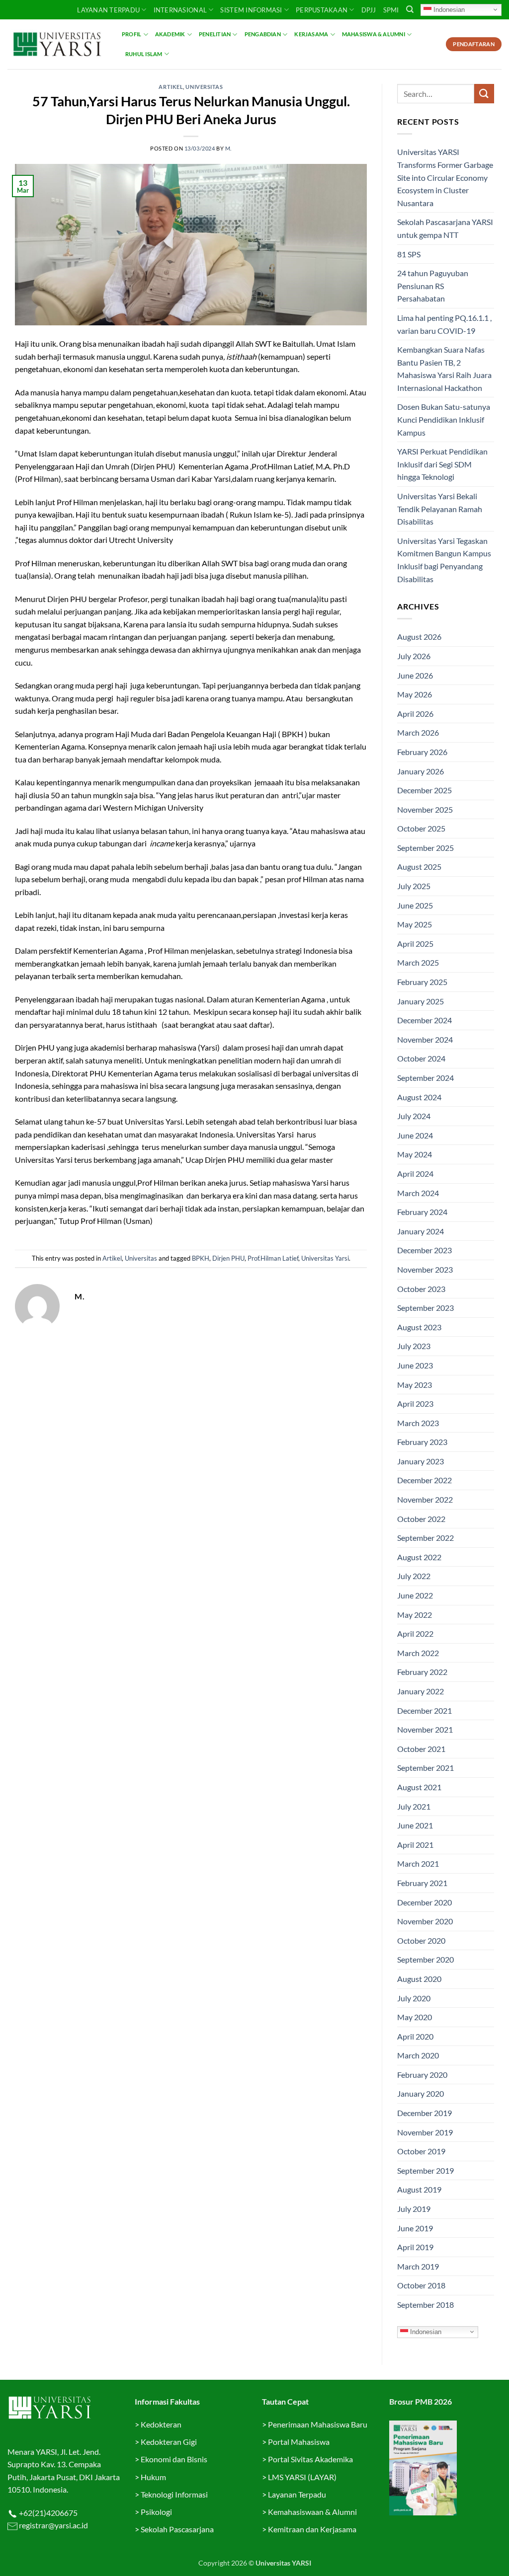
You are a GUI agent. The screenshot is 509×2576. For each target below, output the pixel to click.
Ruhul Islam (144, 54)
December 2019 (424, 2113)
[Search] (410, 9)
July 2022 (414, 1576)
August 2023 (419, 1327)
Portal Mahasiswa (299, 2442)
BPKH (201, 1258)
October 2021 (421, 1749)
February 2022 (422, 1672)
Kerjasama (311, 34)
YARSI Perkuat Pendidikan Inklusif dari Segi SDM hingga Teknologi (442, 464)
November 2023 (425, 1269)
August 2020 (419, 1979)
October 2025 (421, 828)
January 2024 (421, 1231)
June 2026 (415, 675)
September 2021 (425, 1768)
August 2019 (419, 2189)
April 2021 (415, 1845)
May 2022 (415, 1615)
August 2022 (419, 1557)
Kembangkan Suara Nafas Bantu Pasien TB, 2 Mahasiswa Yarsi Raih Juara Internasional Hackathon (444, 369)
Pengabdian (263, 34)
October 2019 (421, 2151)
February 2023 (422, 1442)
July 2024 (414, 1116)
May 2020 (415, 2017)
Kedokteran (161, 2424)
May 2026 (415, 694)
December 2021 (424, 1710)
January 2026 (421, 771)
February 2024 (422, 1212)
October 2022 (421, 1519)
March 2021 (418, 1863)
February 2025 (422, 982)
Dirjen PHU (228, 1258)
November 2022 (425, 1499)
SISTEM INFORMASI (251, 10)
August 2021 (419, 1787)
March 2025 (418, 962)
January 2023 (421, 1461)
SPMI (391, 10)
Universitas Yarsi (325, 1258)
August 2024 (419, 1097)
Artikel (171, 87)
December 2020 (424, 1902)
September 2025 (425, 848)
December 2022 (424, 1480)
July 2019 (414, 2209)
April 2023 (415, 1403)
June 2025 (415, 905)
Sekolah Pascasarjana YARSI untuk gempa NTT (445, 228)
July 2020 (414, 1998)
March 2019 (418, 2266)
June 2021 (415, 1825)
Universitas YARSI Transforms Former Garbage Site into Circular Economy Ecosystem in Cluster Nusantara (445, 177)
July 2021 (414, 1806)
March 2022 (418, 1653)
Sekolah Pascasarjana (177, 2529)
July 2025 (414, 886)
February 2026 (422, 752)
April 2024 (415, 1174)
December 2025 (424, 790)
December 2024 (424, 1020)
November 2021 (425, 1729)
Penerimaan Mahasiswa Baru (318, 2424)
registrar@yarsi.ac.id (53, 2525)
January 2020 (421, 2093)
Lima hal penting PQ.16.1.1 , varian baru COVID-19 (444, 324)
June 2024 (415, 1135)
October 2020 (421, 1940)
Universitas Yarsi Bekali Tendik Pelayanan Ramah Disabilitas (440, 509)
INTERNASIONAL (180, 10)
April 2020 (415, 2036)
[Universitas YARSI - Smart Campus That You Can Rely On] (57, 44)
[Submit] (484, 94)
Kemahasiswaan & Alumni (312, 2512)
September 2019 (425, 2170)
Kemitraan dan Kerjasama (312, 2529)
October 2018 (421, 2285)
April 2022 (415, 1633)
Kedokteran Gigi (169, 2442)
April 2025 (415, 944)
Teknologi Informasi (174, 2494)
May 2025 (415, 924)
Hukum (153, 2477)
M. (228, 148)
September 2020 (425, 1959)
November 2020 (425, 1921)
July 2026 (414, 656)
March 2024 (418, 1193)
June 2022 (415, 1595)
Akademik (170, 34)
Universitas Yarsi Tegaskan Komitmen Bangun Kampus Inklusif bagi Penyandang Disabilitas (444, 560)
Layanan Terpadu (108, 10)
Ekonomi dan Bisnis (173, 2459)
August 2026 (419, 637)
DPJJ (369, 10)
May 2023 (415, 1385)
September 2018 (425, 2305)
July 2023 (414, 1346)
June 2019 (415, 2228)
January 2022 (421, 1691)
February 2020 (422, 2075)
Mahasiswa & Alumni (374, 34)
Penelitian (215, 34)
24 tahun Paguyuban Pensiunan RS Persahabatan (433, 286)
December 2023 (424, 1250)
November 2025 (425, 809)
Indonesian (448, 9)
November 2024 (425, 1039)
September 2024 (425, 1078)
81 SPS (409, 254)
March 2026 (418, 732)
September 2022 (425, 1538)
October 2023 (421, 1289)
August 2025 (419, 867)
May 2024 (415, 1154)
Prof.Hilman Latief (273, 1258)
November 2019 (425, 2132)
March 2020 (418, 2055)
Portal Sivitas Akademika (310, 2459)
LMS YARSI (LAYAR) (302, 2477)
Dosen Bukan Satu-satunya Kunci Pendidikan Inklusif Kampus (444, 419)
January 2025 (421, 1001)
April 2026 (415, 714)
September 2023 (425, 1308)
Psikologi (156, 2512)
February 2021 (422, 1883)
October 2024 (421, 1058)
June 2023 (415, 1365)
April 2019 (415, 2247)
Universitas (204, 87)
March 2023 (418, 1423)
